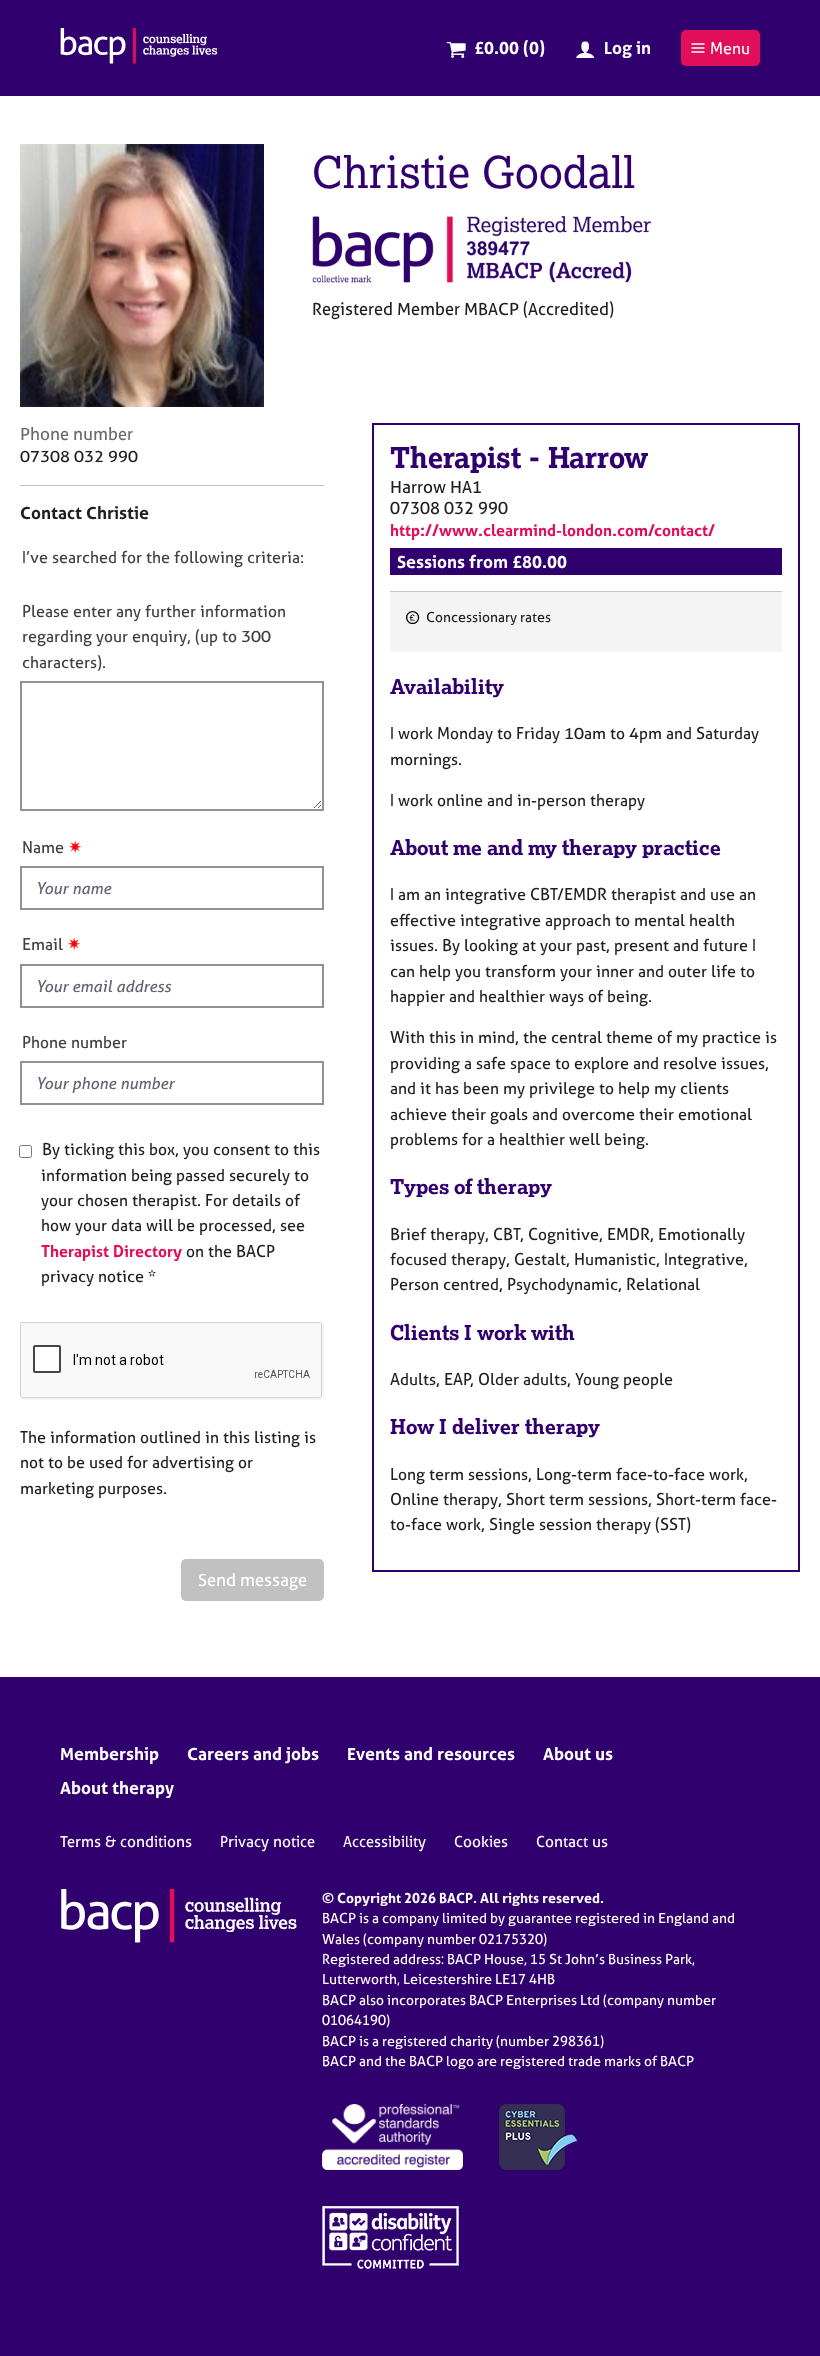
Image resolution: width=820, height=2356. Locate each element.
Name (43, 847)
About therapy (117, 1787)
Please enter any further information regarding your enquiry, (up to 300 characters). (154, 636)
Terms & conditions (126, 1841)
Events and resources (431, 1753)
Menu (730, 48)
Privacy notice (267, 1841)
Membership (109, 1753)
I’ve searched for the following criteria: (163, 557)
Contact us (572, 1841)
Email (42, 944)
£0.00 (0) (509, 47)
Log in (627, 47)
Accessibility (384, 1841)
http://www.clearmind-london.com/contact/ (552, 530)
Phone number (74, 1042)
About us (578, 1753)
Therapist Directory (111, 1251)
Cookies (481, 1841)
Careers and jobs (253, 1753)
